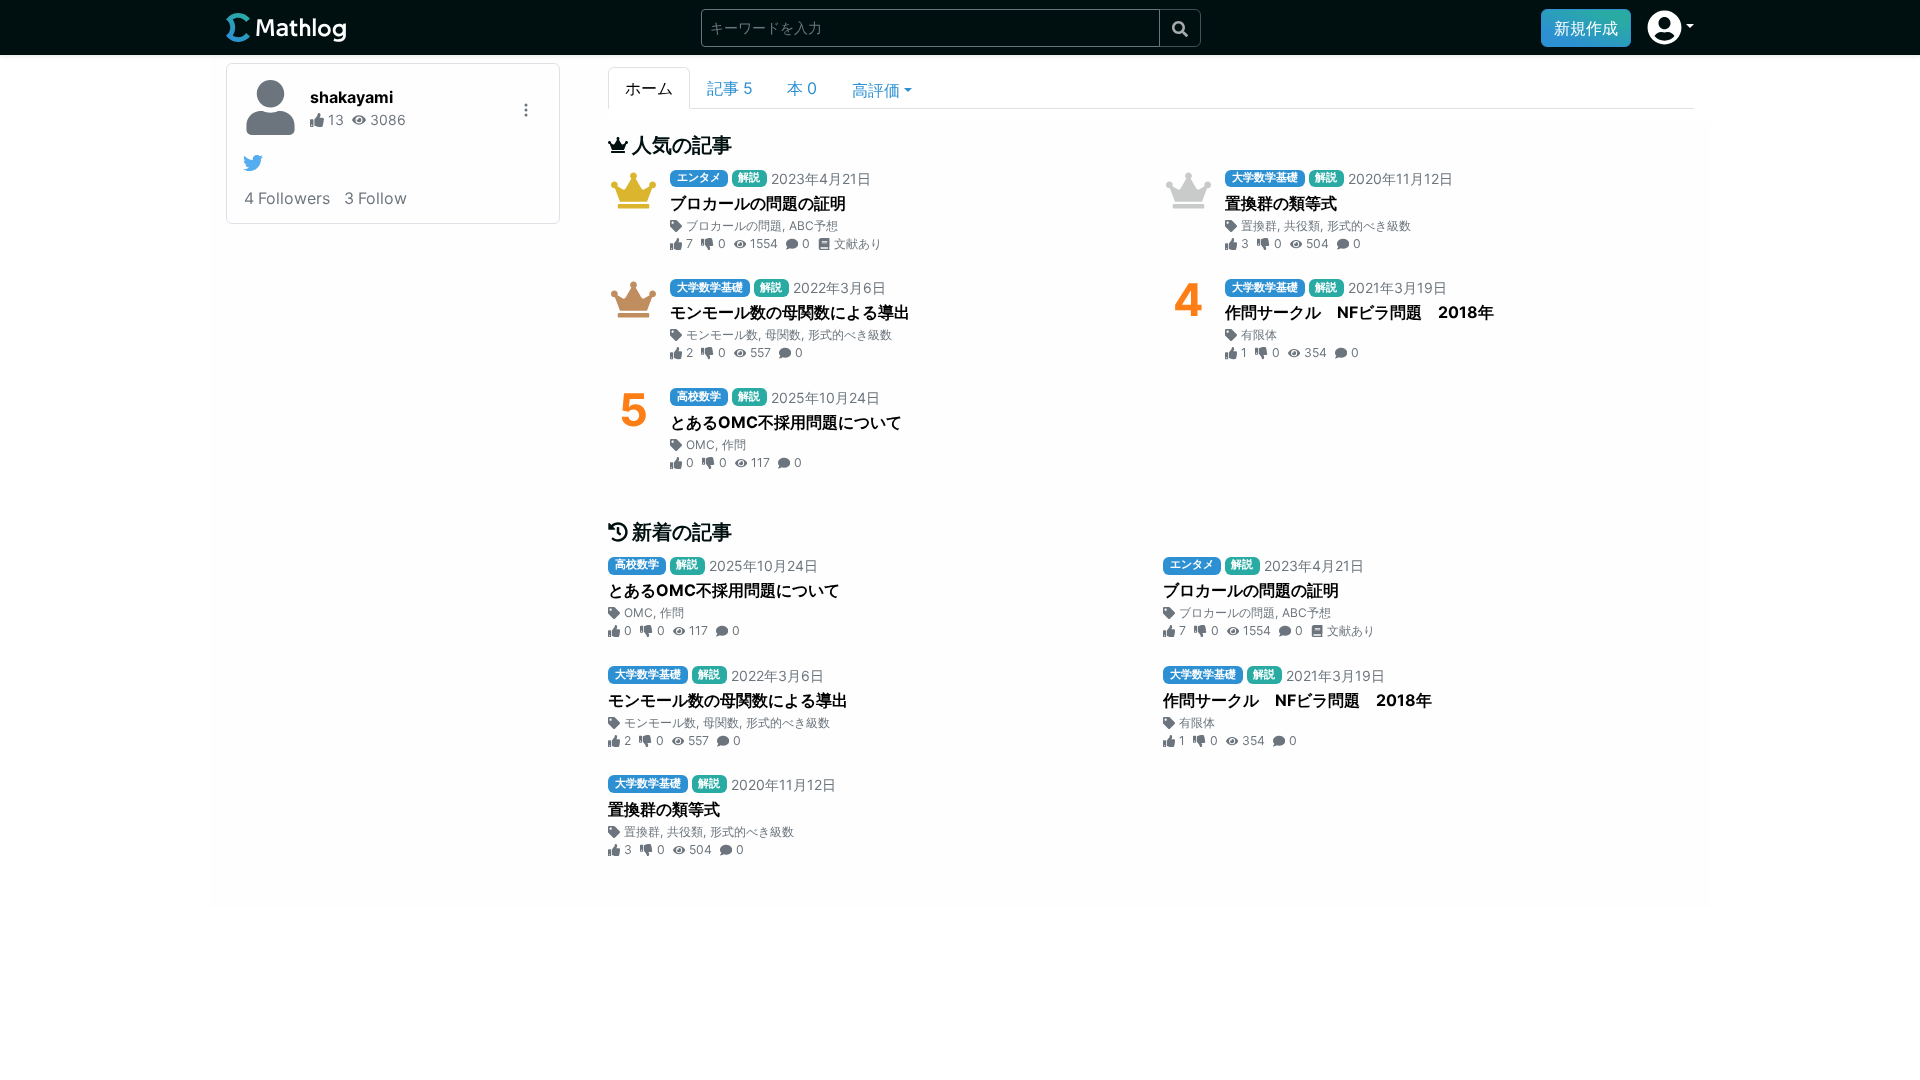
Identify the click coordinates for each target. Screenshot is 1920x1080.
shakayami (351, 97)
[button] (1670, 27)
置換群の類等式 (1281, 203)
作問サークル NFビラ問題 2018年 (1359, 312)
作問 (734, 444)
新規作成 (1586, 28)
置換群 (1259, 225)
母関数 (783, 334)
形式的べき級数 (1369, 225)
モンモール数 (722, 334)
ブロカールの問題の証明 (758, 203)
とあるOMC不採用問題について (786, 422)
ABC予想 (813, 225)
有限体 (1259, 334)
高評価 (876, 90)
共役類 (1302, 225)
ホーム (649, 88)
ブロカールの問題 (734, 225)
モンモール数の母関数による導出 (790, 312)
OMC (700, 444)
